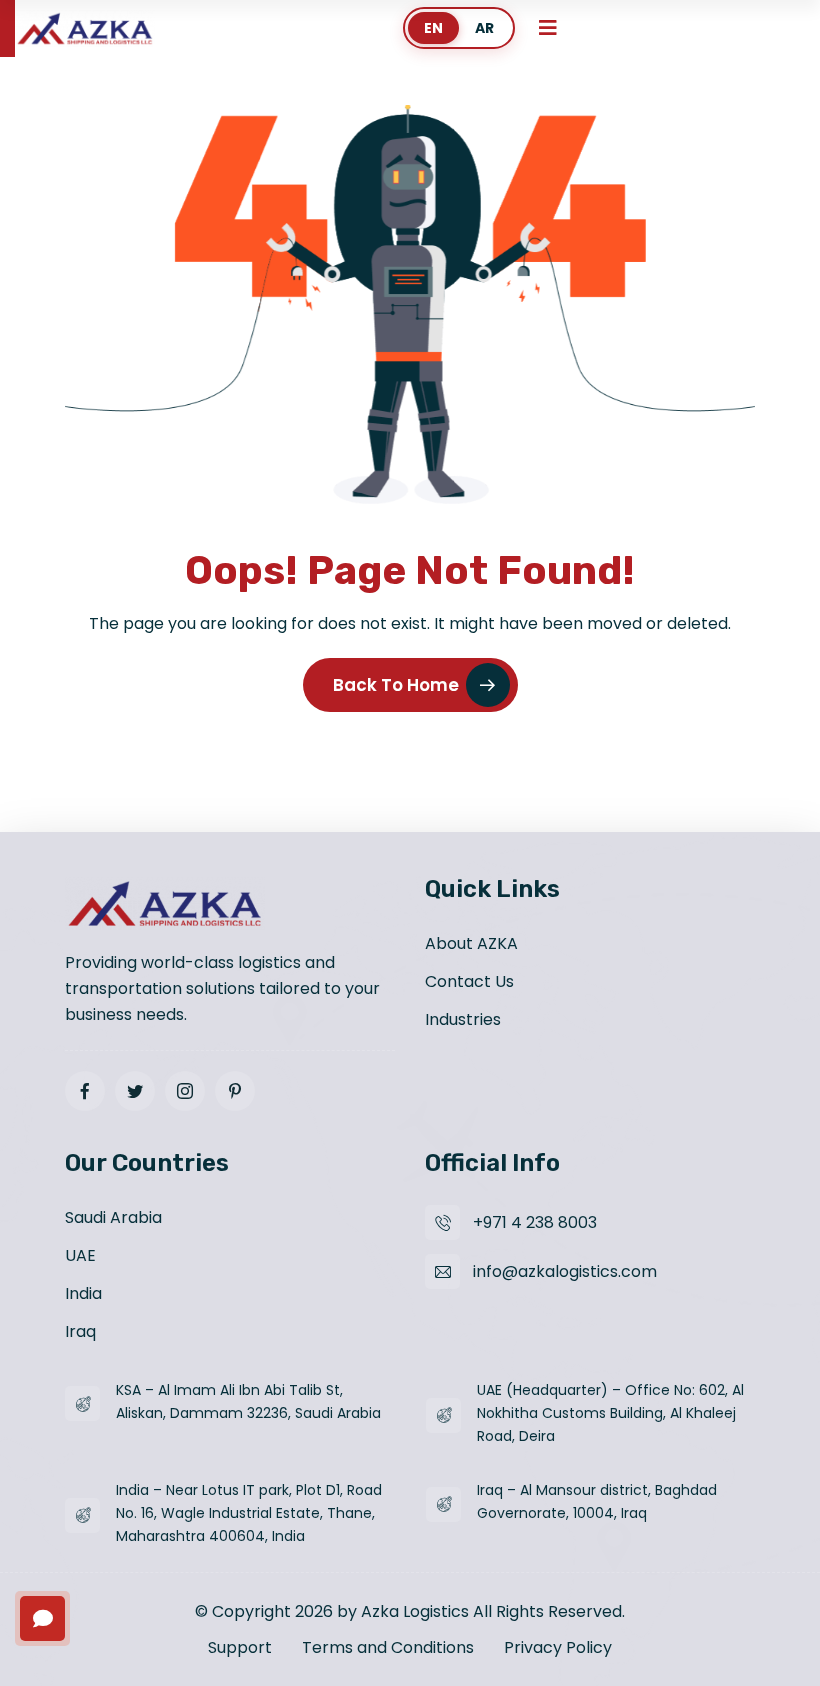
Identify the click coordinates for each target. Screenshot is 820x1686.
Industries (463, 1019)
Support (240, 1647)
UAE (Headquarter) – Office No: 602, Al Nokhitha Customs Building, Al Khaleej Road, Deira (610, 1413)
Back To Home (396, 685)
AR (484, 28)
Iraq (80, 1331)
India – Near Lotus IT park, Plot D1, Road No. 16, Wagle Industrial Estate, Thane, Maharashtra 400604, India (249, 1513)
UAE (80, 1255)
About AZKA (471, 943)
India (83, 1293)
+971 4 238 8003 (535, 1222)
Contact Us (469, 981)
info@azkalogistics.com (565, 1271)
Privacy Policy (558, 1647)
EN (433, 28)
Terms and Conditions (388, 1647)
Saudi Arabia (113, 1217)
